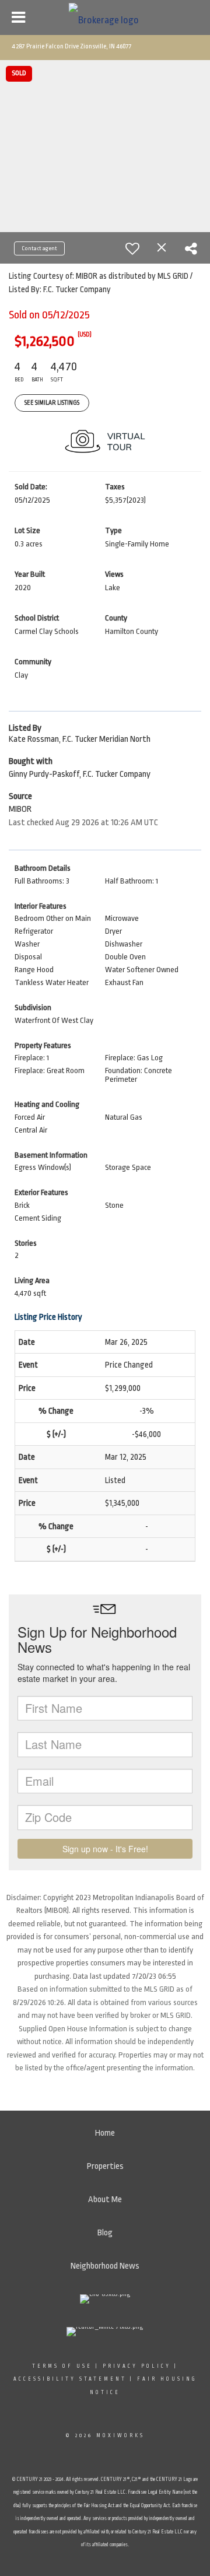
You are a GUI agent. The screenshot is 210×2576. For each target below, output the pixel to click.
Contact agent (39, 248)
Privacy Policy (137, 2366)
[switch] (132, 248)
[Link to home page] (105, 17)
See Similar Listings (52, 403)
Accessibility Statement (70, 2379)
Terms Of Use (62, 2366)
